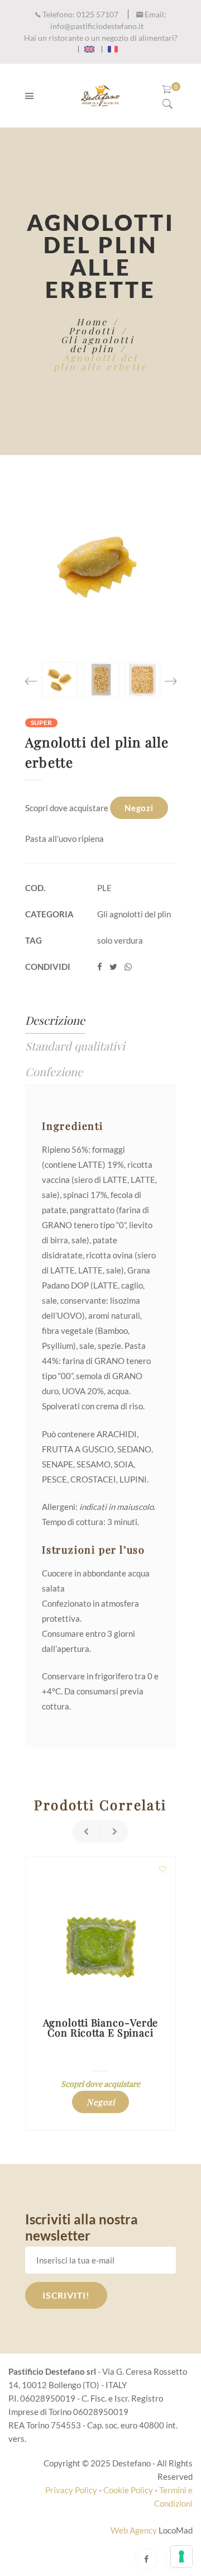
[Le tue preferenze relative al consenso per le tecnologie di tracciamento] (181, 2556)
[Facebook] (146, 2559)
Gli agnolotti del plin (98, 344)
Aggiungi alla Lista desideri (162, 1869)
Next (170, 677)
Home (92, 322)
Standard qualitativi (75, 1046)
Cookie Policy (128, 2490)
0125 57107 (80, 14)
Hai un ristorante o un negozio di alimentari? (101, 38)
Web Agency (135, 2530)
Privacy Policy (71, 2490)
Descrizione (55, 1020)
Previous (31, 677)
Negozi (139, 808)
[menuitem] (89, 49)
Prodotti (92, 331)
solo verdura (120, 940)
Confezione (54, 1071)
